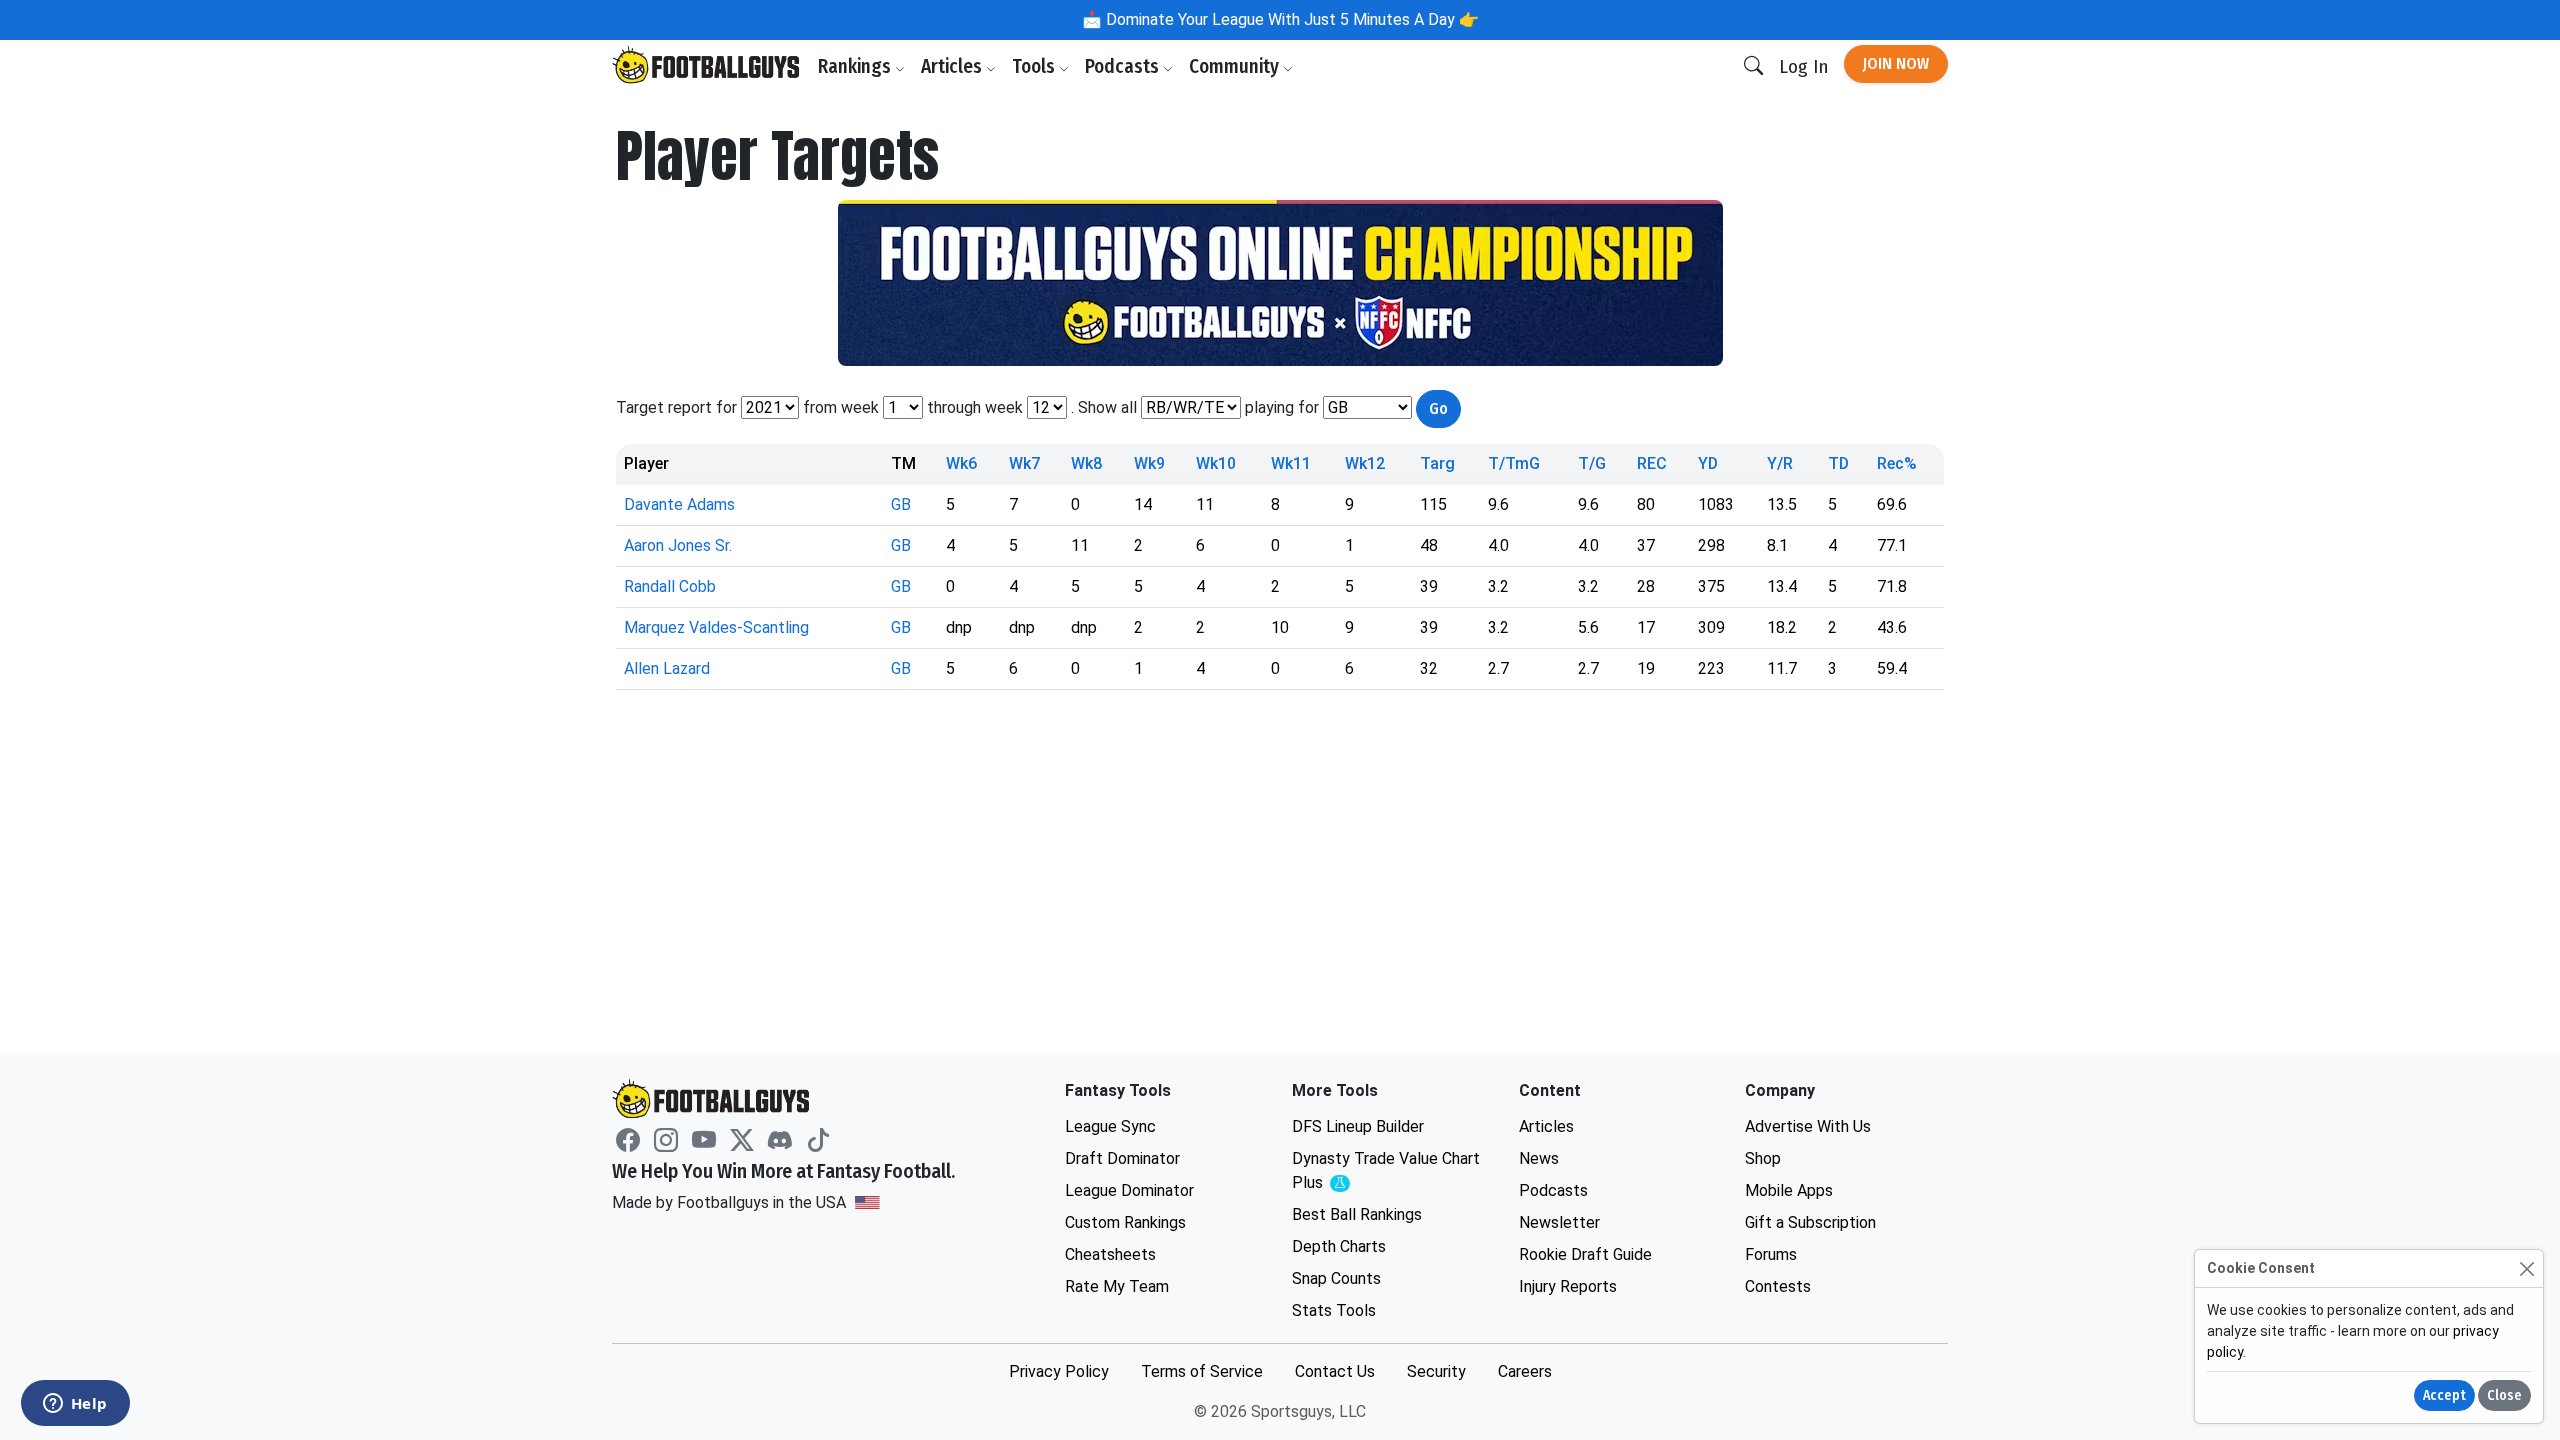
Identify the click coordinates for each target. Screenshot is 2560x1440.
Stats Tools (1334, 1310)
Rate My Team (1117, 1286)
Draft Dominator (1122, 1158)
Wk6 (961, 463)
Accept (2444, 1395)
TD (1838, 463)
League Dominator (1129, 1190)
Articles (953, 66)
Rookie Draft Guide (1585, 1254)
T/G (1592, 463)
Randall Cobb (670, 586)
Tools (1035, 66)
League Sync (1110, 1126)
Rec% (1897, 463)
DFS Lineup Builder (1358, 1126)
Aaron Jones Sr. (678, 545)
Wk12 (1365, 463)
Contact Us (1335, 1371)
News (1539, 1158)
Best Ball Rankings (1357, 1214)
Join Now (1896, 63)
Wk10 (1216, 463)
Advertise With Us (1808, 1126)
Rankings (856, 66)
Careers (1525, 1371)
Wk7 (1024, 463)
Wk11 (1291, 463)
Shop (1763, 1158)
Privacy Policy (1059, 1371)
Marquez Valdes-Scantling (716, 627)
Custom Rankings (1125, 1222)
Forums (1771, 1254)
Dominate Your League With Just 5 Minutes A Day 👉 (1290, 19)
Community (1236, 66)
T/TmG (1514, 463)
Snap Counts (1336, 1278)
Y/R (1780, 463)
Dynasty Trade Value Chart (1386, 1171)
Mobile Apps (1789, 1190)
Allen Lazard (667, 668)
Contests (1778, 1286)
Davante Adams (679, 504)
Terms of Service (1202, 1371)
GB (901, 504)
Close (2504, 1395)
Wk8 (1086, 463)
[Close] (2526, 1268)
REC (1652, 463)
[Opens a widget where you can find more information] (75, 1405)
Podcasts (1124, 66)
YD (1708, 463)
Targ (1437, 463)
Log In (1803, 66)
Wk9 (1149, 463)
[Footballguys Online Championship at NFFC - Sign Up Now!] (1280, 283)
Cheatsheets (1110, 1254)
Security (1436, 1371)
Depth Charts (1339, 1246)
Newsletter (1559, 1222)
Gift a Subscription (1810, 1222)
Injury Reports (1568, 1286)
